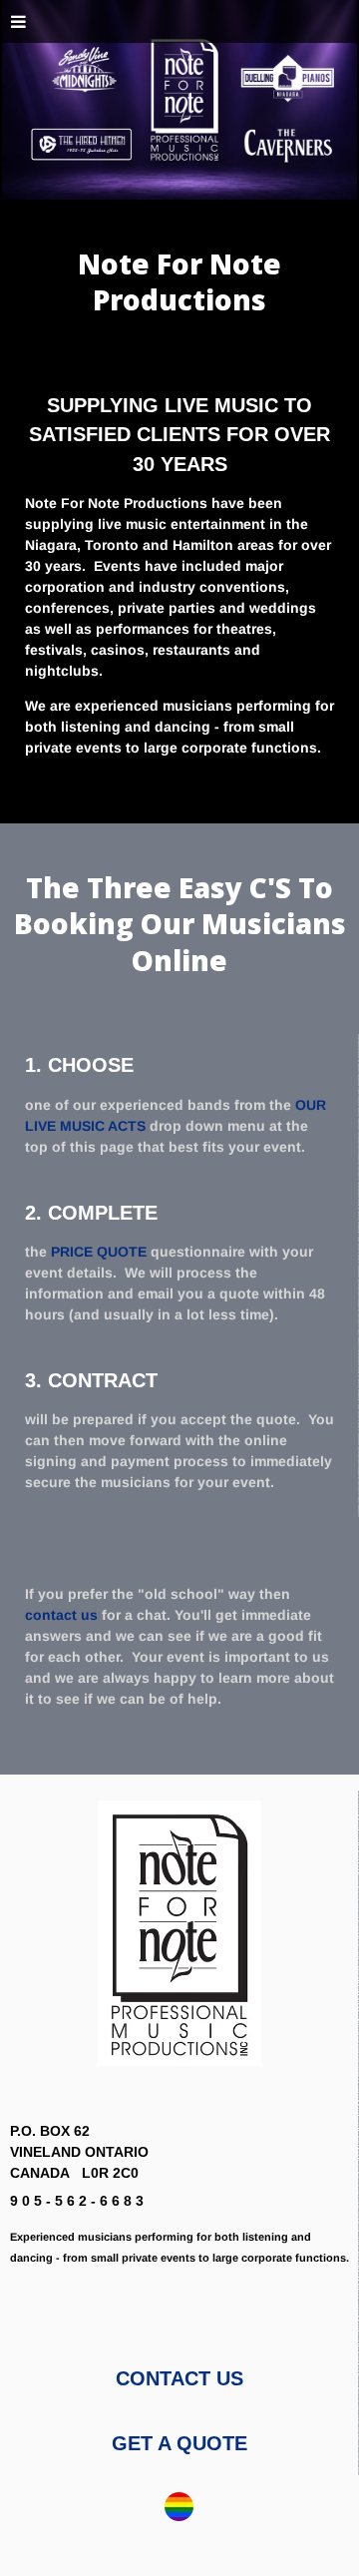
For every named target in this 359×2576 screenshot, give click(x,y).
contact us (61, 1615)
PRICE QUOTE (99, 1252)
